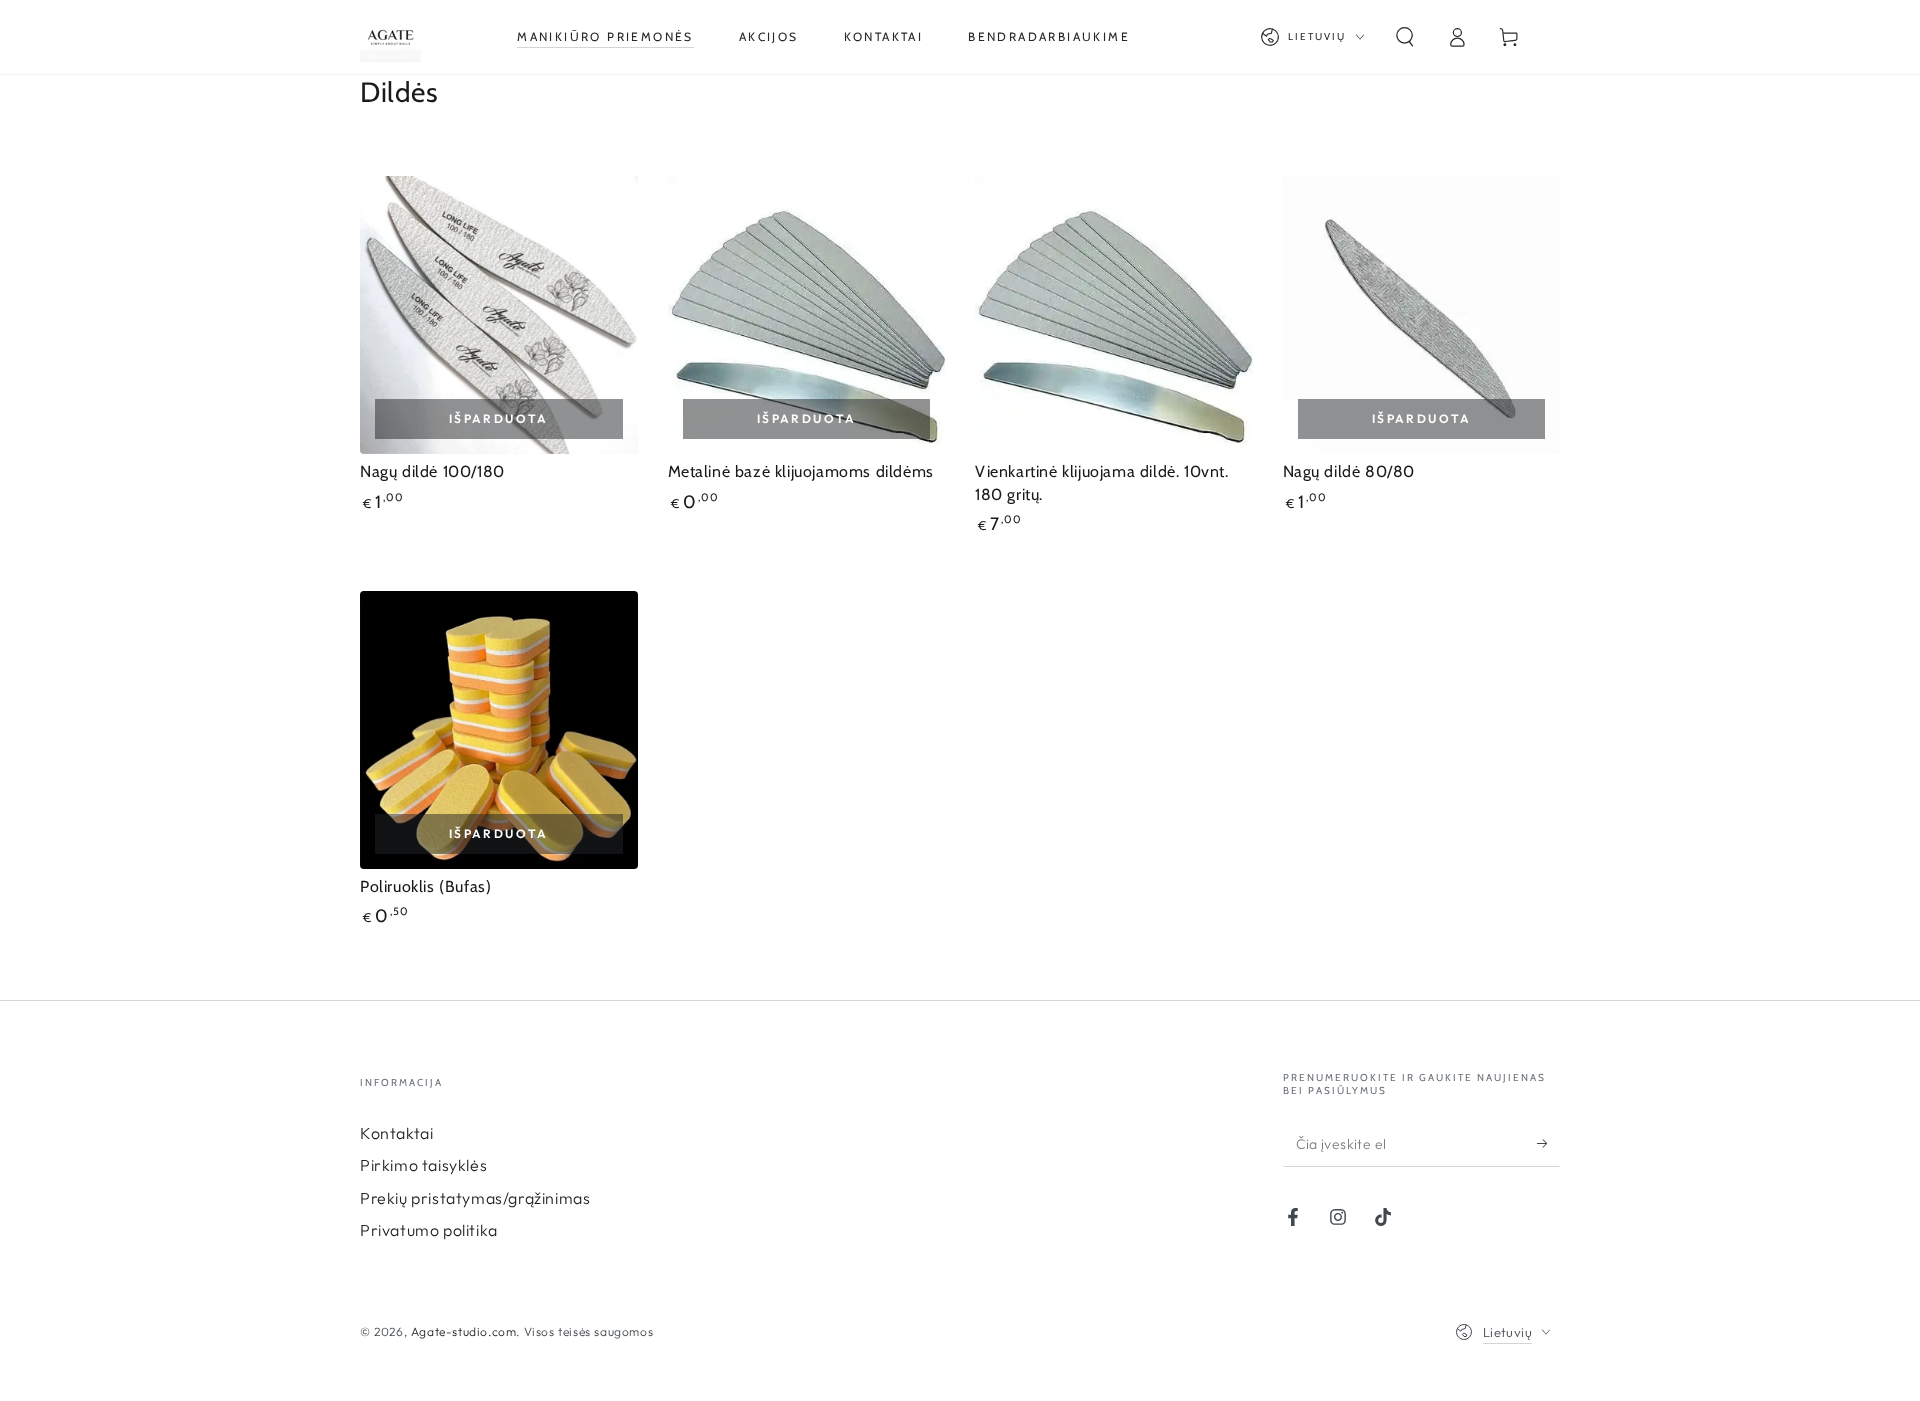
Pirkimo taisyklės (423, 1165)
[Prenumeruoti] (1548, 1144)
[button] (1405, 37)
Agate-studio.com (464, 1331)
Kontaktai (396, 1133)
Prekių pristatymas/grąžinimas (475, 1198)
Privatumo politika (429, 1230)
